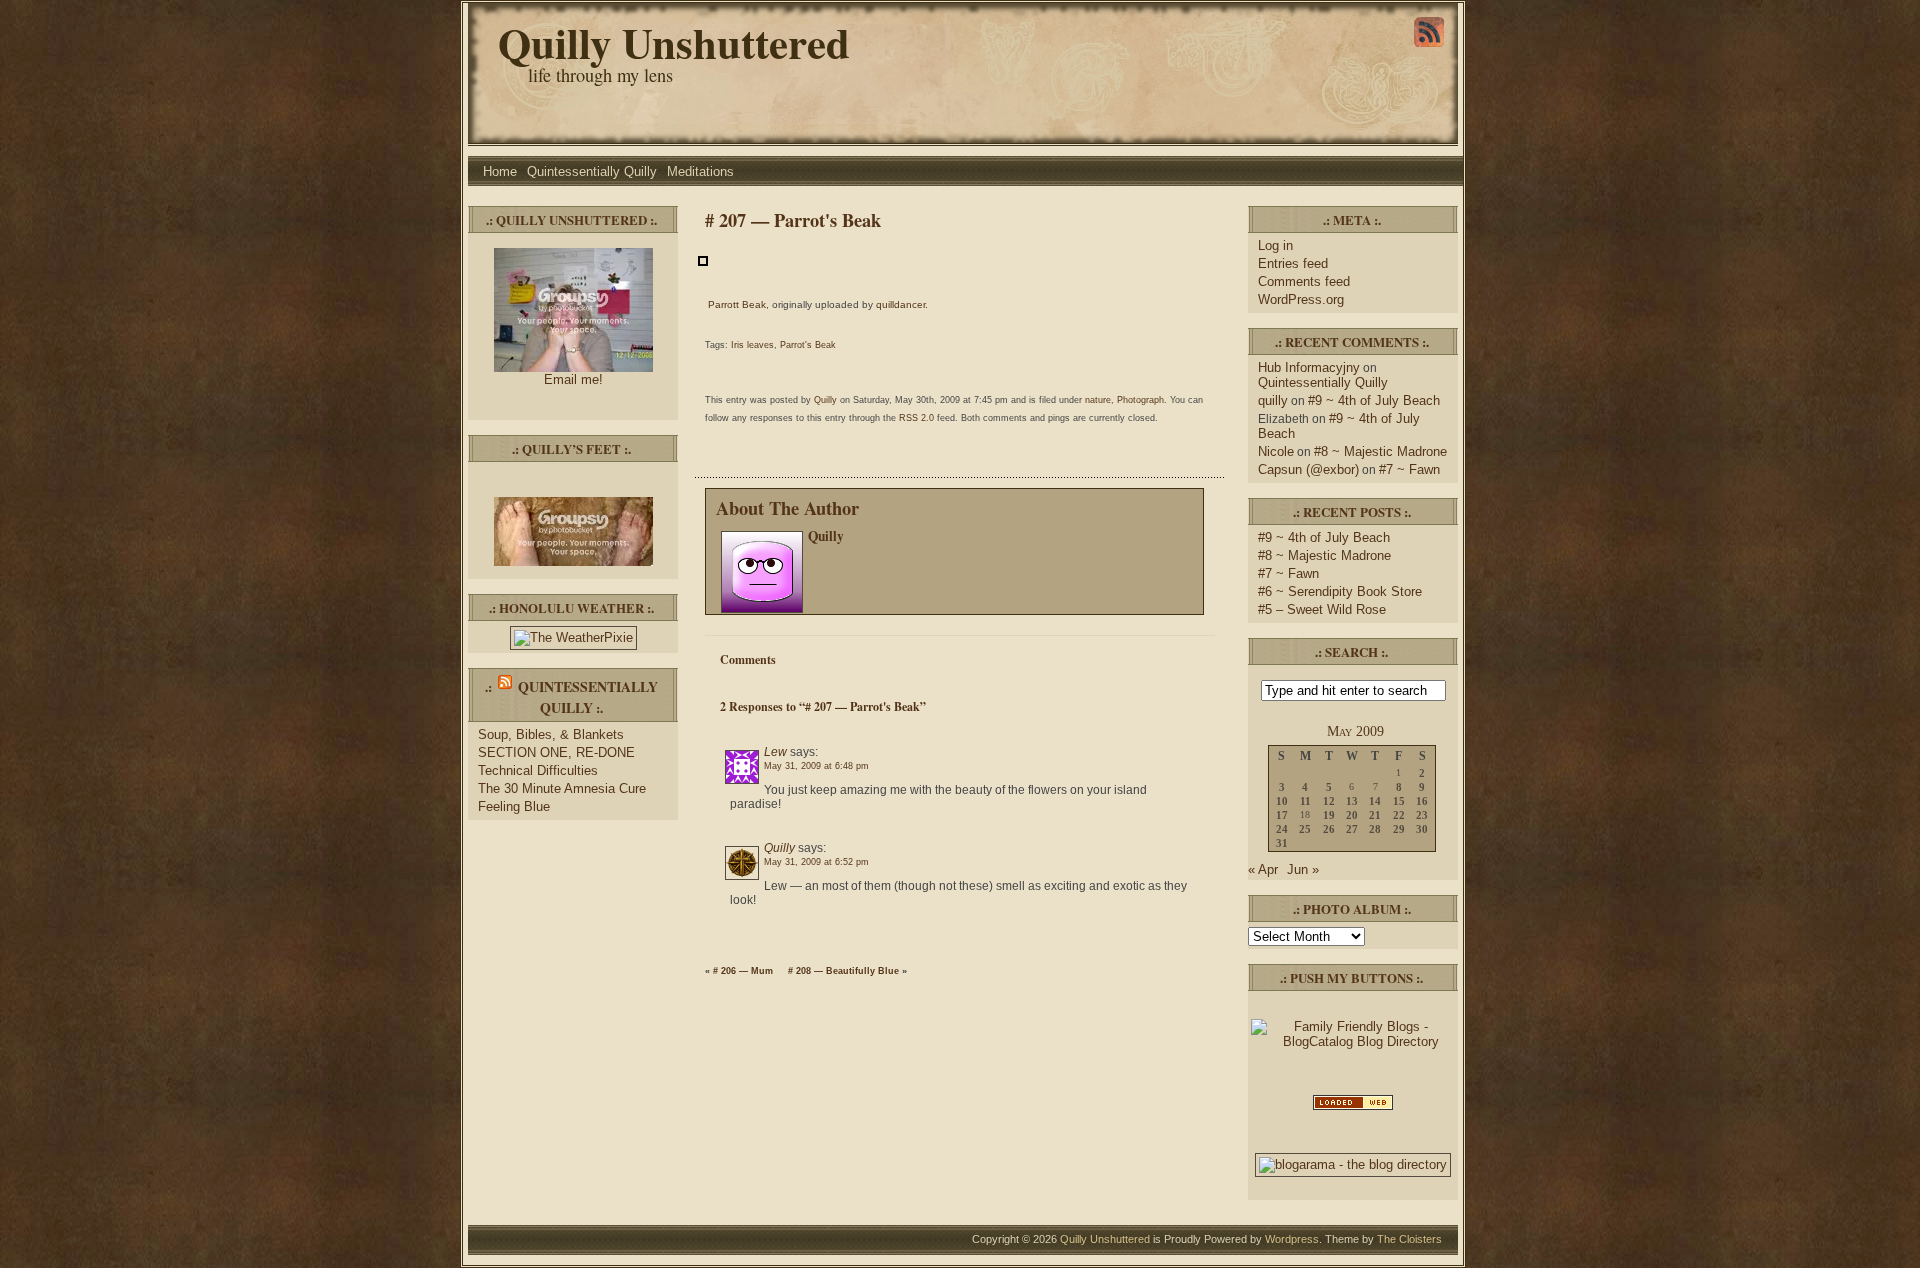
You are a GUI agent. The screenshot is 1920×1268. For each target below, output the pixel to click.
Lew (775, 752)
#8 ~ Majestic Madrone (1380, 451)
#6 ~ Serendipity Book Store (1340, 591)
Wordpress (1292, 1239)
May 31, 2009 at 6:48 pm (816, 766)
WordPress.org (1301, 299)
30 (1422, 829)
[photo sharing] (703, 262)
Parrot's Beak (808, 345)
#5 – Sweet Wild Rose (1322, 609)
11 (1305, 801)
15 (1399, 801)
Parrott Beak (737, 304)
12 (1329, 801)
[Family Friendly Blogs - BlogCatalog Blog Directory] (1353, 1041)
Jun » (1303, 869)
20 (1352, 815)
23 (1422, 815)
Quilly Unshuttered (674, 42)
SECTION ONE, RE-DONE (556, 752)
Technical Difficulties (538, 770)
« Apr (1263, 869)
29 (1399, 829)
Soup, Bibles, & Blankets (551, 734)
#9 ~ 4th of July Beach (1374, 400)
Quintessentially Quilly (592, 171)
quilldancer (900, 304)
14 (1375, 801)
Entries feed (1293, 263)
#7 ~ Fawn (1409, 469)
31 (1282, 843)
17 (1282, 815)
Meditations (700, 171)
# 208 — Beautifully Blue (843, 971)
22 (1399, 815)
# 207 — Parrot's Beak (793, 219)
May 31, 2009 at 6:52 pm (816, 862)
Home (500, 171)
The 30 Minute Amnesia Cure (562, 788)
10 (1282, 801)
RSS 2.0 (916, 418)
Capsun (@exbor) (1308, 469)
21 (1375, 815)
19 (1329, 815)
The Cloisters (1409, 1239)
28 (1375, 829)
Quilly (825, 400)
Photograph (1140, 400)
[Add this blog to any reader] (1429, 47)
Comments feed (1304, 281)
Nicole (1276, 451)
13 (1352, 801)
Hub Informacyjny (1309, 367)
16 (1422, 801)
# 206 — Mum (743, 971)
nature (1098, 400)
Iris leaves (752, 345)
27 (1352, 829)
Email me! (573, 379)
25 (1305, 829)
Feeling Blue (514, 806)
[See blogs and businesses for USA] (1353, 1108)
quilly (1273, 400)
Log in (1275, 245)
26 (1329, 829)
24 (1282, 829)
